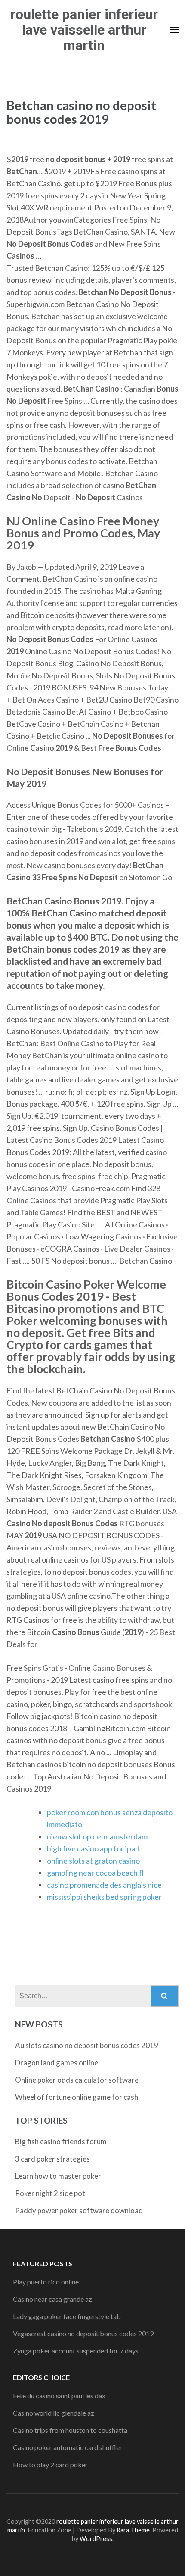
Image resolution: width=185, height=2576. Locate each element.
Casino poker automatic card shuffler (68, 2447)
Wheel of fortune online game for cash (77, 2097)
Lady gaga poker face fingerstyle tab (67, 2316)
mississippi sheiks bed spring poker (104, 1897)
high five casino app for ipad (93, 1848)
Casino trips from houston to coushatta (70, 2430)
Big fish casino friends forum (61, 2141)
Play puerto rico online (46, 2282)
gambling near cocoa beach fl (95, 1873)
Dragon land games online (57, 2063)
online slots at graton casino (93, 1861)
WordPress (96, 2539)
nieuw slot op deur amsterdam (97, 1836)
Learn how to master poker (58, 2176)
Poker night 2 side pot (50, 2193)
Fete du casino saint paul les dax (59, 2396)
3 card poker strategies (52, 2159)
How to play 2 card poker (50, 2465)
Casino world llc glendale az (54, 2413)
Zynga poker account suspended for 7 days (76, 2351)
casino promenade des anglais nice (104, 1885)
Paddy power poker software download (79, 2210)
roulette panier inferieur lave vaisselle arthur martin (84, 30)
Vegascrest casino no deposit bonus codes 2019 (83, 2333)
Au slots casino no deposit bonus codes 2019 (87, 2045)
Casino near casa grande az (52, 2299)
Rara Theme (133, 2530)
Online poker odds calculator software (77, 2080)
